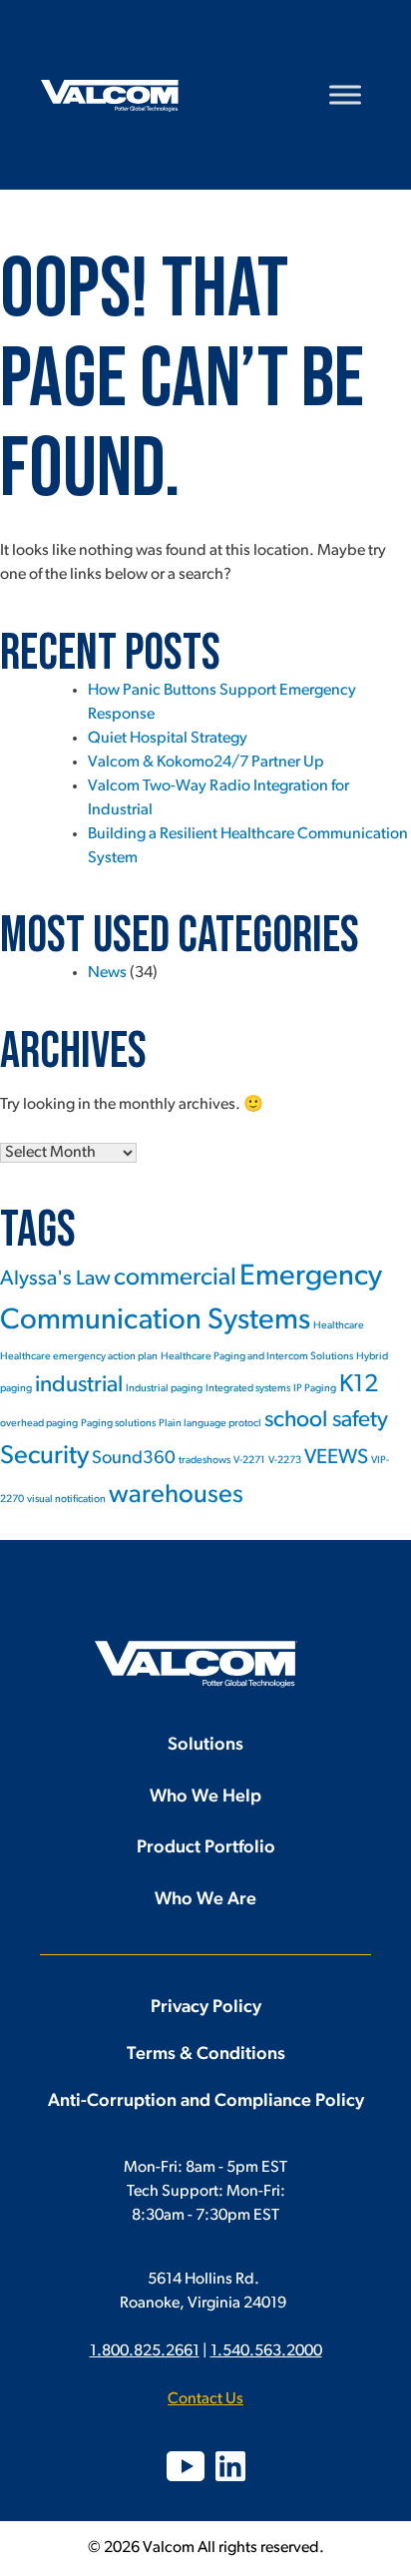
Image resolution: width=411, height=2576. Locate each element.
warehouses (176, 1496)
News (107, 973)
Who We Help (205, 1798)
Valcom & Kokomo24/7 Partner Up (206, 763)
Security (44, 1457)
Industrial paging (164, 1389)
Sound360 (134, 1459)
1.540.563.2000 (266, 2351)
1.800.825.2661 (145, 2351)
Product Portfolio (206, 1848)
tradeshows (205, 1461)
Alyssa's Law (55, 1279)
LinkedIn (230, 2466)
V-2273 (285, 1461)
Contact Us (205, 2399)
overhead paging (39, 1424)
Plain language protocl (210, 1424)
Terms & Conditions (206, 2055)
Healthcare (339, 1326)
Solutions (205, 1746)
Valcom (110, 96)
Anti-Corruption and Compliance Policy (206, 2102)
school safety (326, 1421)
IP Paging (315, 1389)
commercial (175, 1279)
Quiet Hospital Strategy (168, 739)
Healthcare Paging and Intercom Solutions (257, 1357)
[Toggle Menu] (345, 94)
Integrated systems (248, 1389)
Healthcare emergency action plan (79, 1357)
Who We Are (205, 1900)
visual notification (66, 1500)
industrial (79, 1386)
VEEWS (336, 1458)
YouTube (186, 2466)
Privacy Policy (206, 2008)
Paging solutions (118, 1424)
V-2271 (249, 1461)
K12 (359, 1385)
